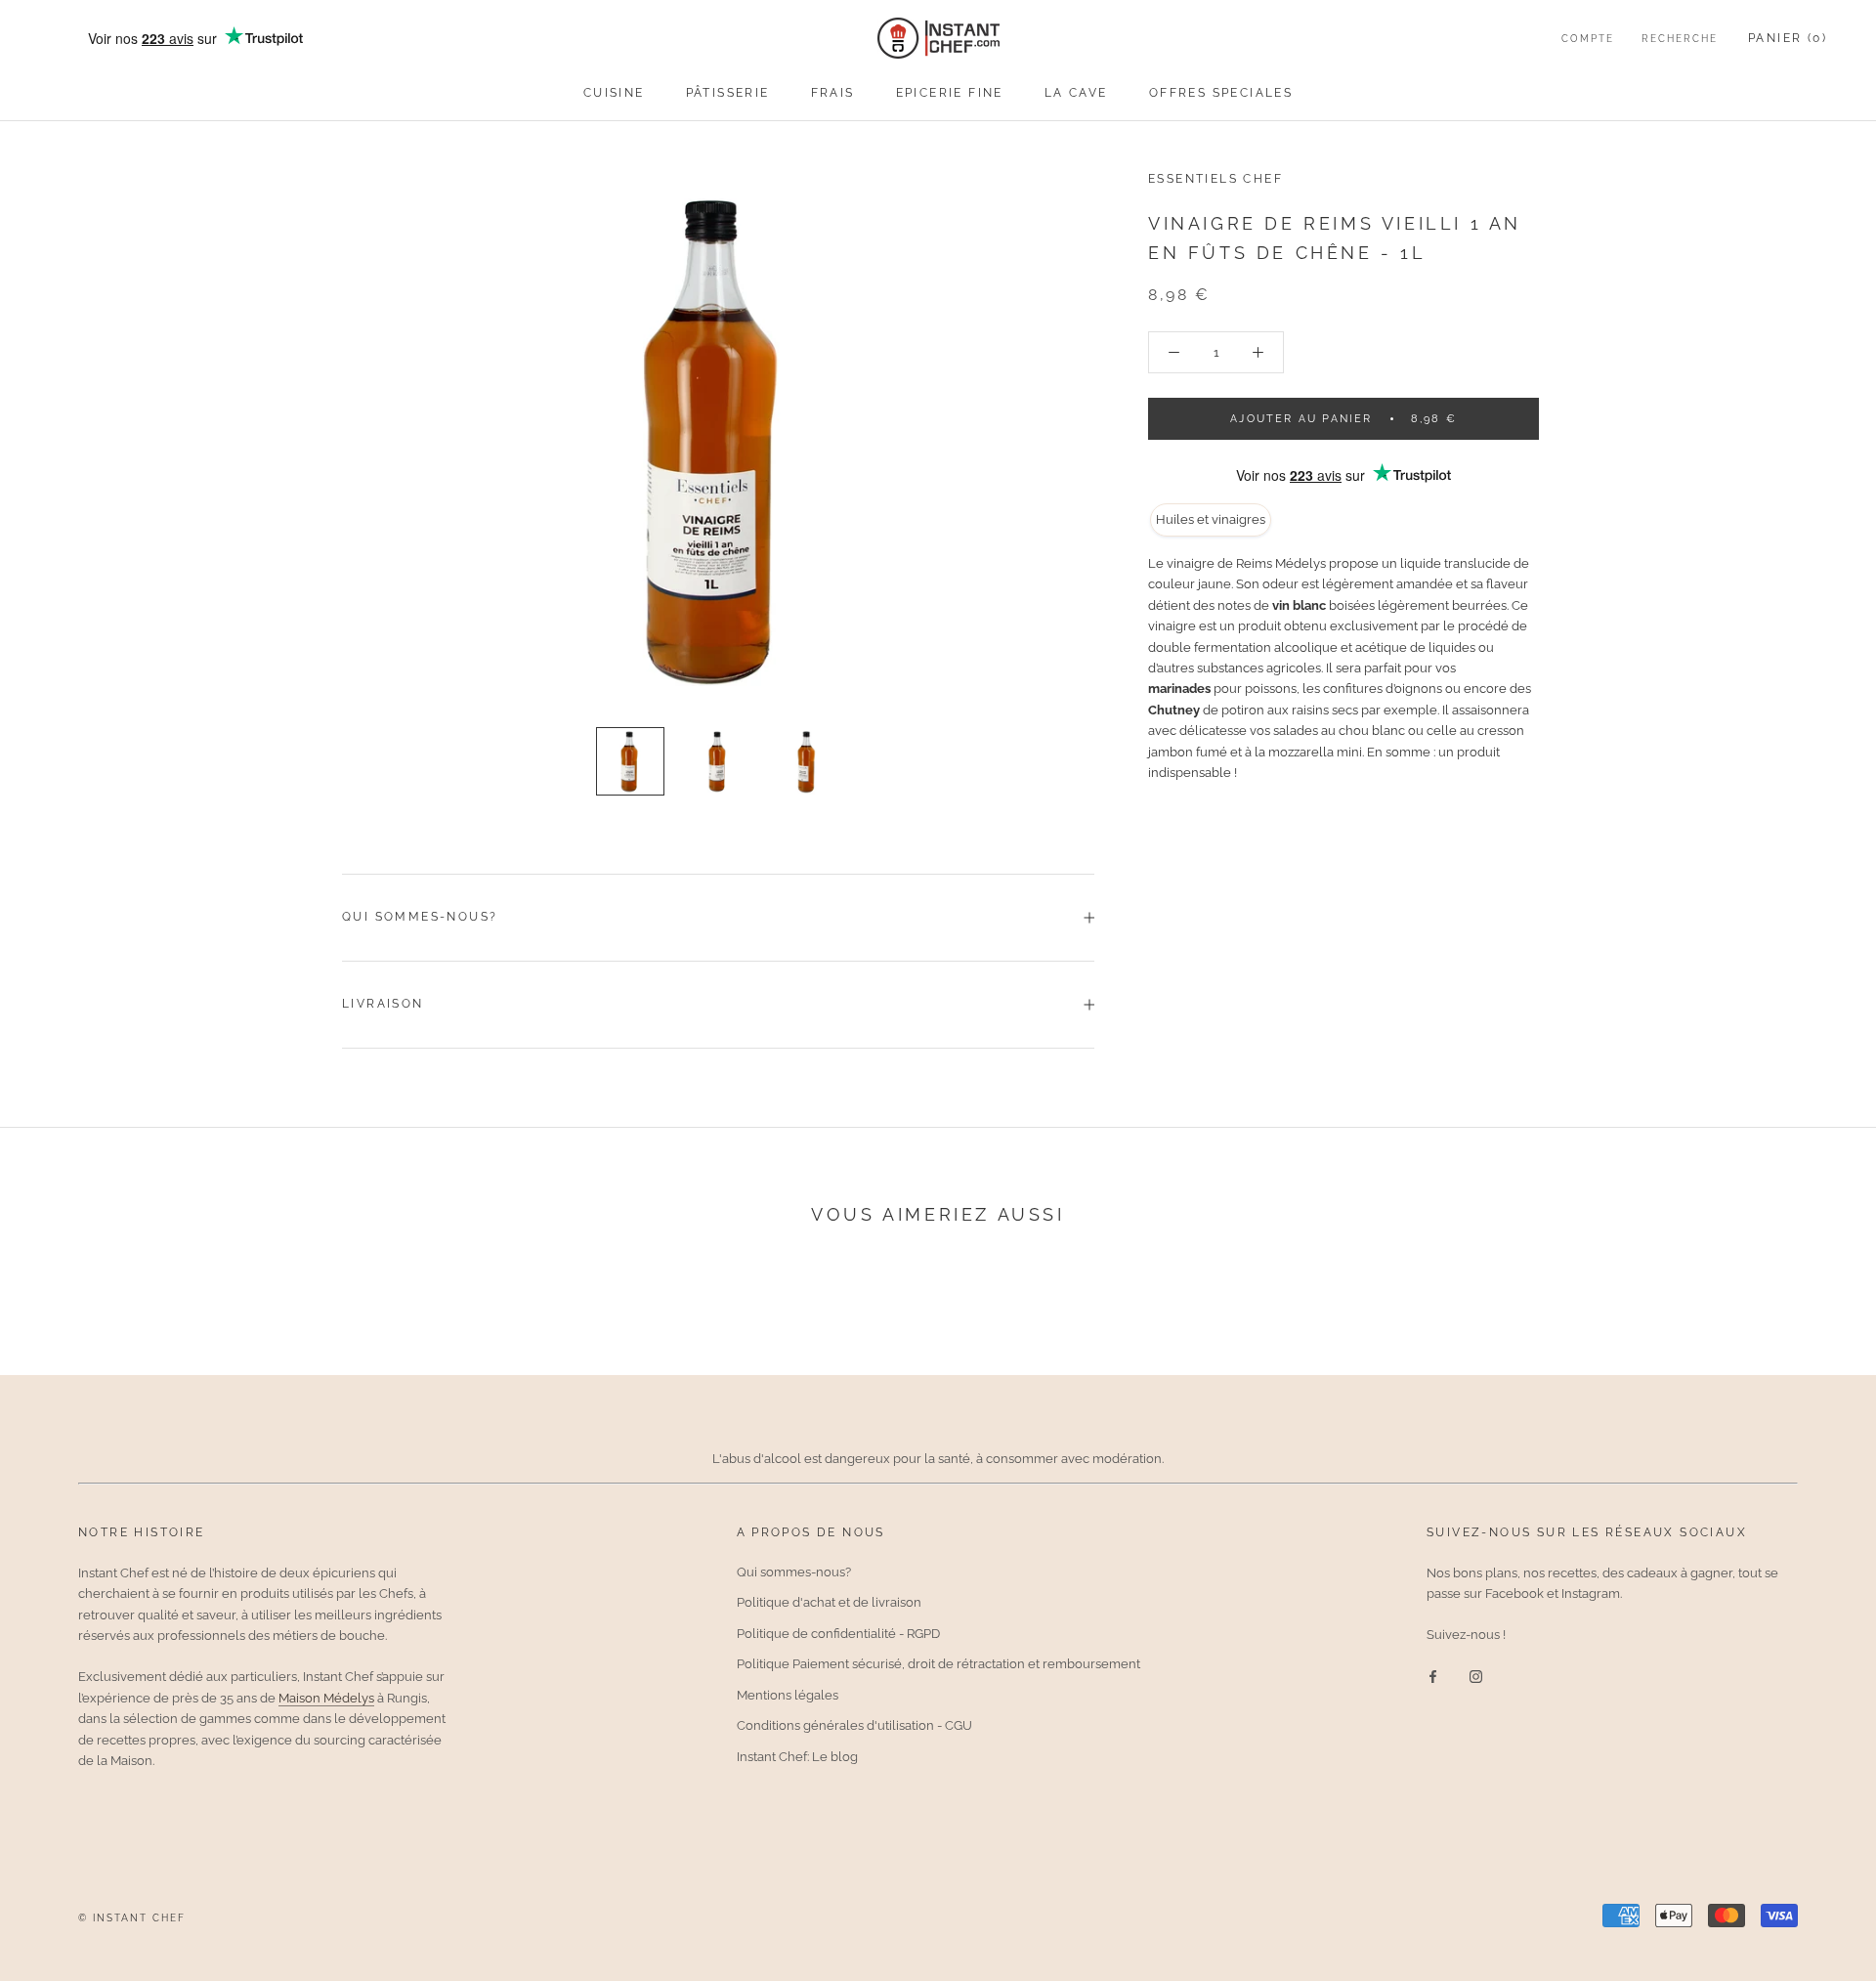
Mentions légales (788, 1695)
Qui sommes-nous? (420, 917)
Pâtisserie (728, 93)
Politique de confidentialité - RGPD (838, 1634)
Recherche (1680, 39)
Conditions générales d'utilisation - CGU (854, 1725)
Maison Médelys (326, 1698)
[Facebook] (1433, 1676)
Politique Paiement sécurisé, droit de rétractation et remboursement (938, 1664)
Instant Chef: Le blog (797, 1757)
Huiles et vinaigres (1211, 519)
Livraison (383, 1004)
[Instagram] (1476, 1676)
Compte (1588, 39)
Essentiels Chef (1215, 179)
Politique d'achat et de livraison (829, 1602)
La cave (1076, 93)
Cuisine (614, 93)
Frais (833, 93)
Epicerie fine (950, 93)
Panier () (1788, 38)
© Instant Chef (132, 1918)
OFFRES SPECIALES (1221, 93)
